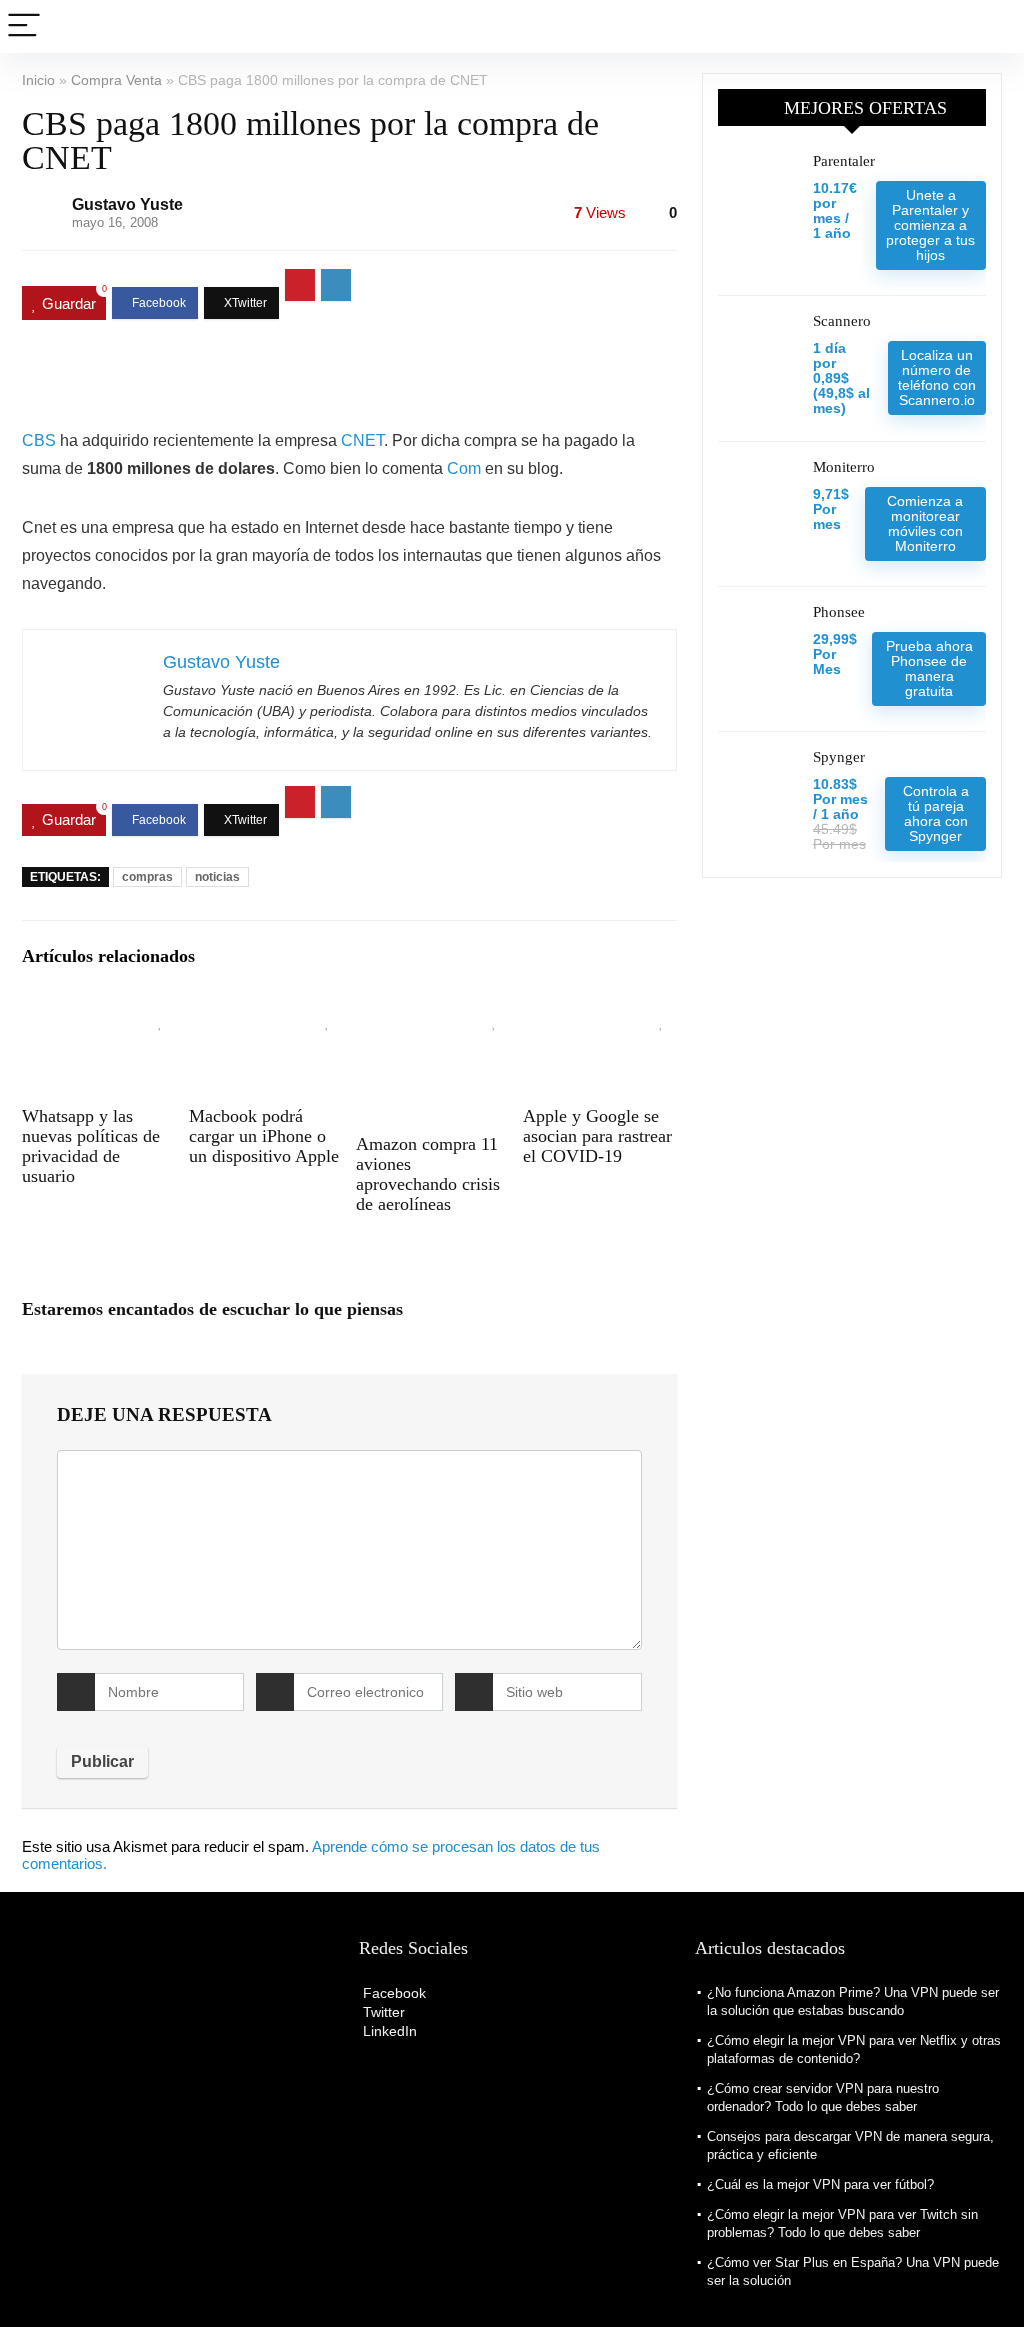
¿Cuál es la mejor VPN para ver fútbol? (820, 2184)
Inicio (38, 80)
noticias (217, 877)
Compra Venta (116, 80)
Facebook (392, 1993)
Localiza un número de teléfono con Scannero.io (937, 377)
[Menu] (24, 26)
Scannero (842, 321)
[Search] (993, 26)
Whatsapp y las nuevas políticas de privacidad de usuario (91, 1146)
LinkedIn (388, 2031)
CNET (362, 440)
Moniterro (844, 467)
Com (464, 468)
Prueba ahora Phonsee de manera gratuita (929, 668)
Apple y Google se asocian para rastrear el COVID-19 (597, 1136)
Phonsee (839, 612)
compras (147, 877)
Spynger (839, 757)
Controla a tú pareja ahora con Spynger (936, 813)
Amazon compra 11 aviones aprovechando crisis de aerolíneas (428, 1174)
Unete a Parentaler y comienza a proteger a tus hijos (930, 225)
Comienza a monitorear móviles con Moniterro (925, 523)
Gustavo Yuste (127, 204)
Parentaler (844, 161)
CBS (39, 440)
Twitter (382, 2012)
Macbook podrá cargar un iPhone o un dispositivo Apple (264, 1136)
